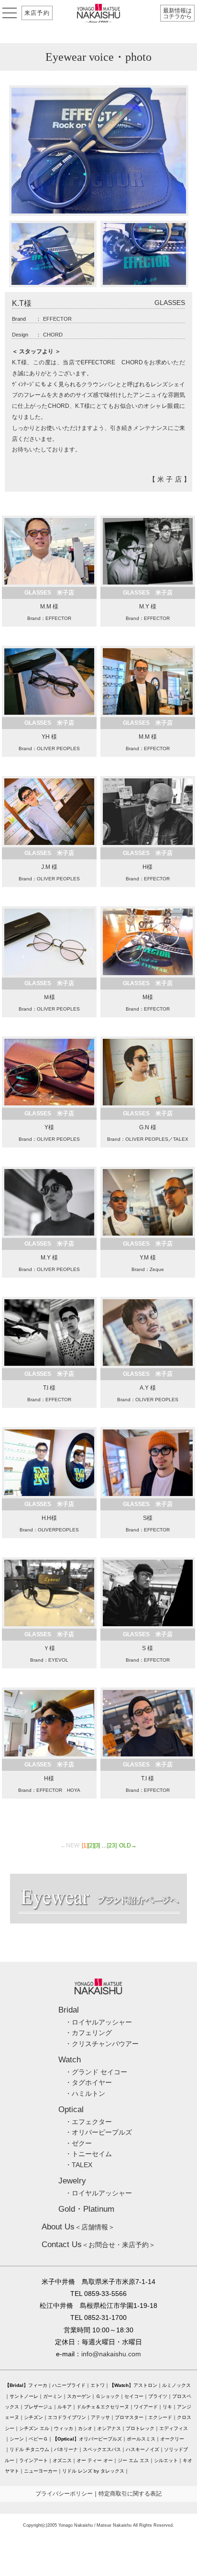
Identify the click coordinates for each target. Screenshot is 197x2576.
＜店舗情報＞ (78, 2227)
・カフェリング (88, 2033)
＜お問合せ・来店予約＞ (98, 2245)
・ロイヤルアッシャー (98, 2022)
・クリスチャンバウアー (102, 2044)
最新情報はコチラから (177, 13)
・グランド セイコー (96, 2072)
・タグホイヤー (88, 2082)
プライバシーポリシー (64, 2494)
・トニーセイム (88, 2154)
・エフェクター (88, 2122)
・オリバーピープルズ (98, 2132)
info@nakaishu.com (111, 2354)
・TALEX (79, 2165)
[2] (91, 1845)
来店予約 (37, 13)
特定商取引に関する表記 (130, 2494)
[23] (112, 1845)
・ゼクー (78, 2143)
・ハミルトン (85, 2093)
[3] (97, 1845)
